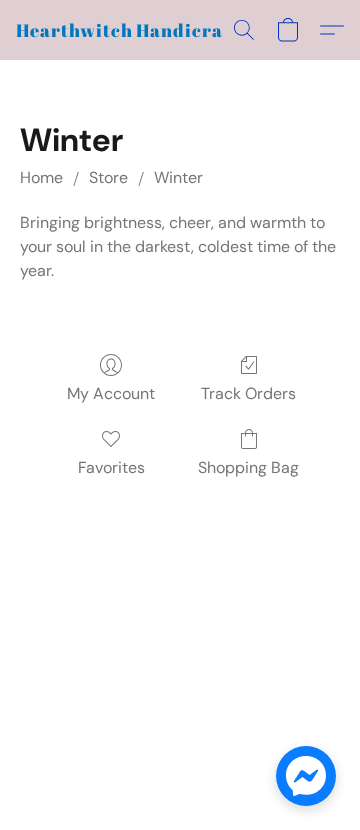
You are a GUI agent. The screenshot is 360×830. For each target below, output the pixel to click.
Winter (178, 177)
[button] (132, 30)
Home (41, 177)
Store (108, 177)
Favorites (111, 467)
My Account (111, 393)
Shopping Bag (248, 467)
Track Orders (248, 393)
